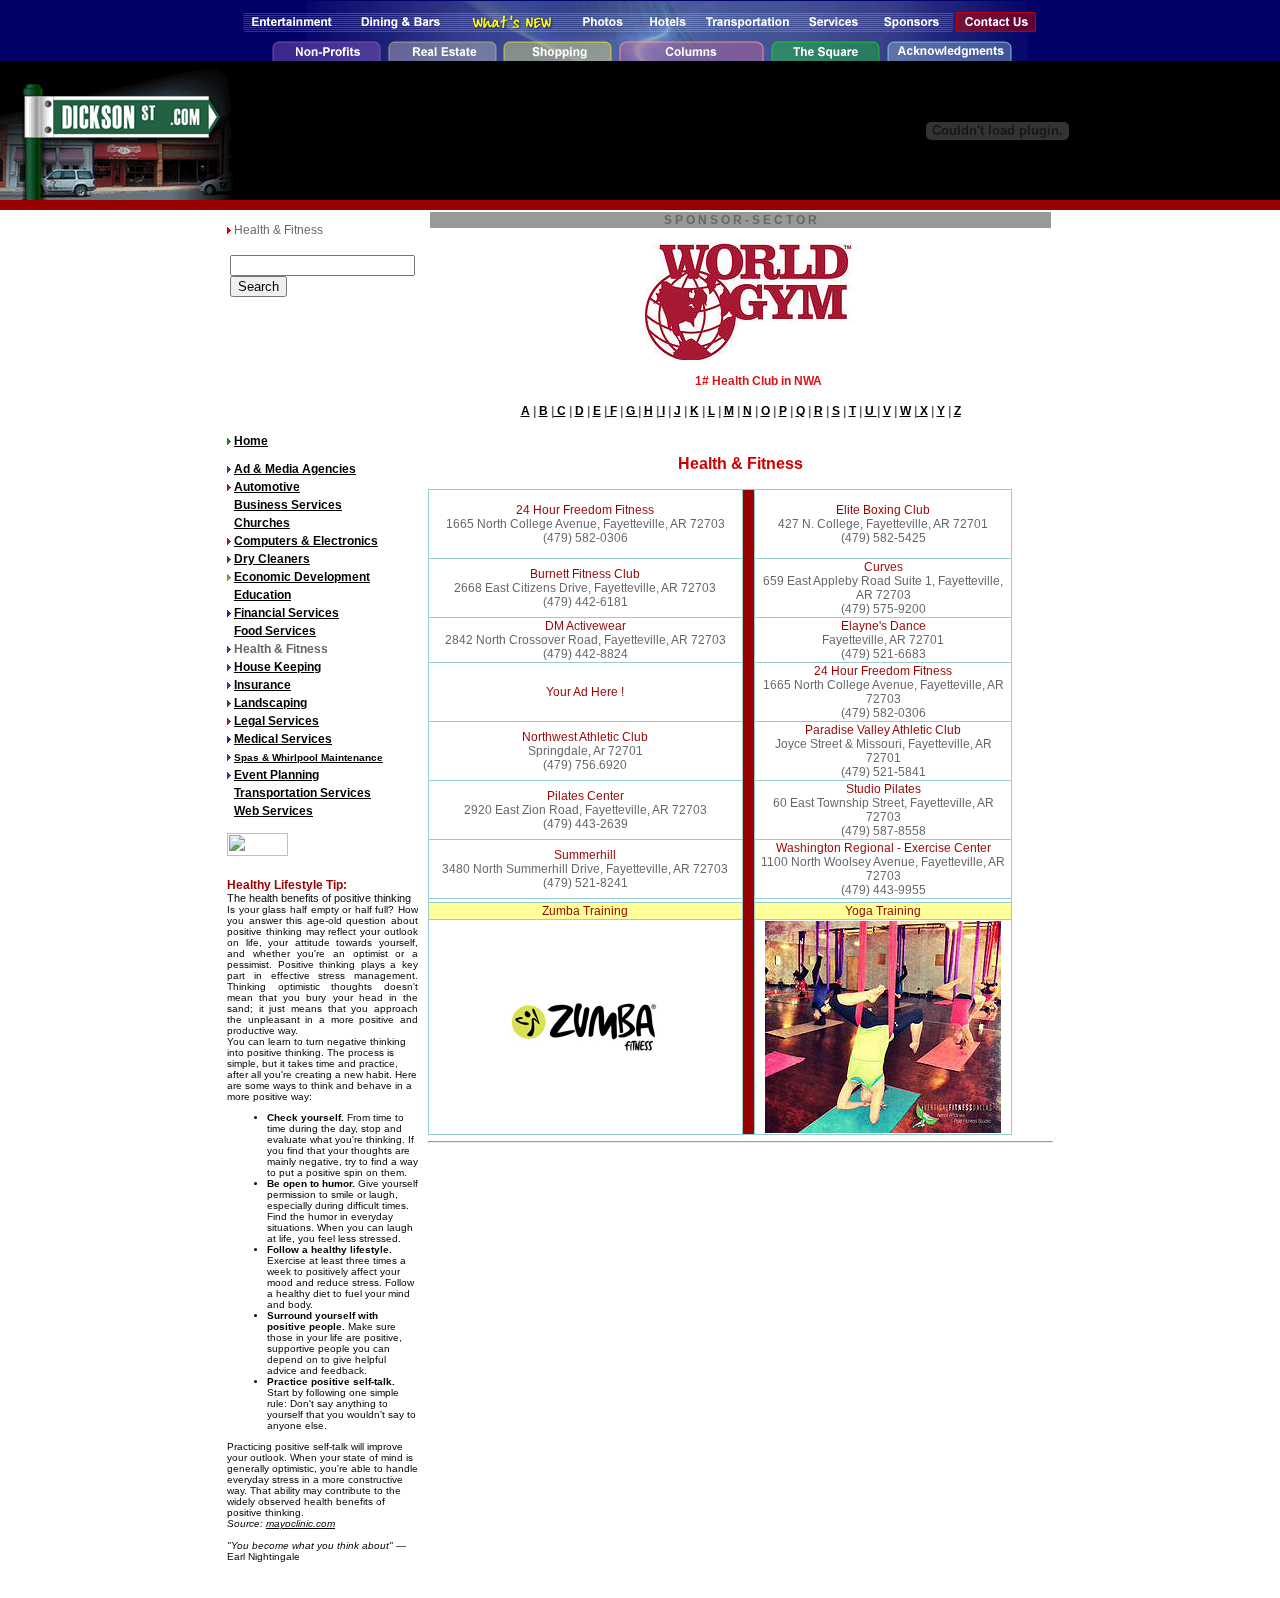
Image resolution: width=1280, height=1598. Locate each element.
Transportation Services (302, 793)
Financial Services (286, 613)
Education (262, 595)
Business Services (288, 505)
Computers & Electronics (306, 541)
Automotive (267, 487)
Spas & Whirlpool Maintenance (308, 757)
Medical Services (283, 739)
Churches (262, 523)
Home (251, 441)
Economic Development (302, 577)
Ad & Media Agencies (295, 469)
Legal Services (276, 721)
